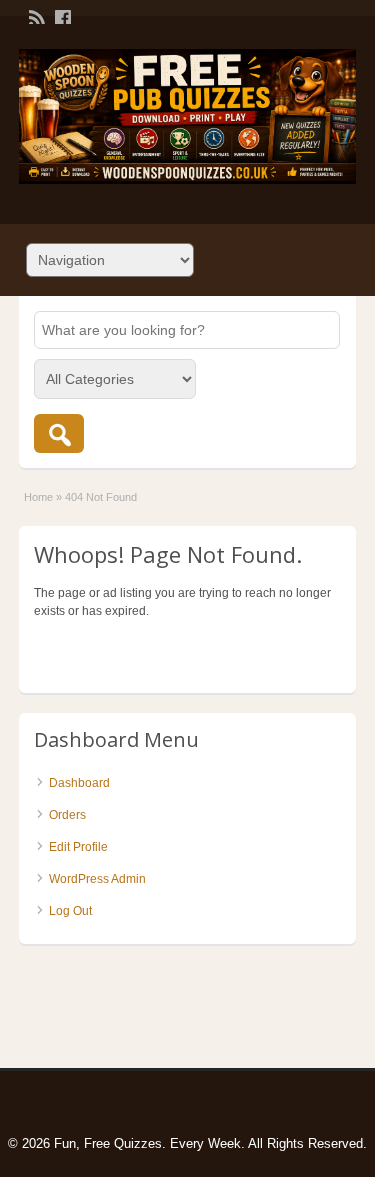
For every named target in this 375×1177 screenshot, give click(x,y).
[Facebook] (61, 16)
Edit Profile (78, 847)
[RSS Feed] (35, 16)
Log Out (70, 911)
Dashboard (79, 783)
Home (38, 497)
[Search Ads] (59, 433)
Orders (67, 815)
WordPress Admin (97, 879)
